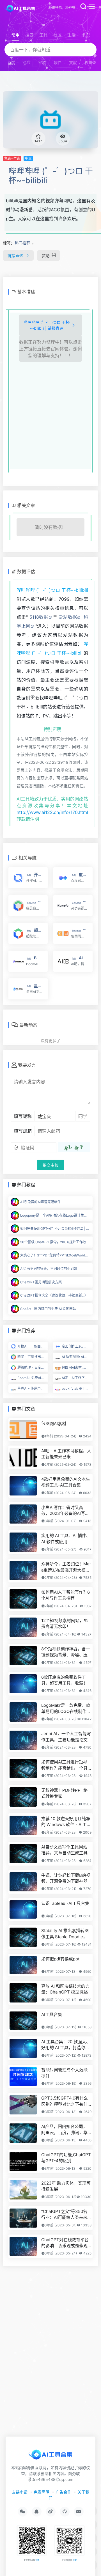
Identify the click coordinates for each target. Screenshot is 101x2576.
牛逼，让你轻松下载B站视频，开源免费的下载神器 (66, 1878)
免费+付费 (12, 158)
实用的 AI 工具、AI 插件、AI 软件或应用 (66, 1538)
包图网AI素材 (54, 1424)
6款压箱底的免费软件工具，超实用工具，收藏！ (64, 1680)
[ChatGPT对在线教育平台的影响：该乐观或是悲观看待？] (23, 2246)
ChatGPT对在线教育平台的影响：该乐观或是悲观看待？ (65, 2243)
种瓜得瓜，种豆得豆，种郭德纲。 (64, 8)
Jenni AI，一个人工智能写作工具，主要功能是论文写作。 (66, 1737)
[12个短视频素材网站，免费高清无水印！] (23, 1627)
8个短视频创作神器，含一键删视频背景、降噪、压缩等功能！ (66, 1652)
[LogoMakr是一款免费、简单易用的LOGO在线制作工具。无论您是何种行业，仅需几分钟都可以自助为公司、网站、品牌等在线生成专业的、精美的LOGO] (23, 1712)
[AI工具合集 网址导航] (21, 8)
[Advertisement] (51, 414)
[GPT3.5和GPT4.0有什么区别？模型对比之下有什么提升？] (23, 2105)
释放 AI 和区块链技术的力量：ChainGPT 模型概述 (65, 1989)
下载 (37, 2560)
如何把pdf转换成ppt (60, 1959)
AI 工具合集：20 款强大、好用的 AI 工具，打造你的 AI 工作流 (66, 2045)
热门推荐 (22, 243)
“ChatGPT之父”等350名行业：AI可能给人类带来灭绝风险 (64, 2215)
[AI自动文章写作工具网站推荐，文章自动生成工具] (23, 1854)
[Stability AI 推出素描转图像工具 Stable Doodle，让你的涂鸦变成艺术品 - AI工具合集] (23, 1937)
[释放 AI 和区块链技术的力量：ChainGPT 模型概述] (23, 1993)
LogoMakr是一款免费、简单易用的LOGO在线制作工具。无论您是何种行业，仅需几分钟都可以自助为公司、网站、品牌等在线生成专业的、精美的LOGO (66, 1708)
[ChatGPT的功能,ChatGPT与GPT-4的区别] (23, 2161)
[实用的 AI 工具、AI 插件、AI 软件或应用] (23, 1542)
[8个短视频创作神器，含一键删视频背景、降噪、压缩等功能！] (23, 1656)
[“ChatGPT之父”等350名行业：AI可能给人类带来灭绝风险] (23, 2218)
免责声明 (42, 2492)
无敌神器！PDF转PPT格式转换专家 (64, 1793)
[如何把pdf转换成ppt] (23, 1965)
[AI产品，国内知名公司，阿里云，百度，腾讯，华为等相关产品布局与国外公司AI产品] (23, 2133)
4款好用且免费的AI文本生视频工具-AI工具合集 (66, 1482)
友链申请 (20, 2492)
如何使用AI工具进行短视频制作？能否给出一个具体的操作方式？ (64, 1765)
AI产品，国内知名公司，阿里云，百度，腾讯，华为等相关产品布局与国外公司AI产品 (64, 2130)
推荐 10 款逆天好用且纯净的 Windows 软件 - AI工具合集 (66, 1822)
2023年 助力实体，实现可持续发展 (66, 2186)
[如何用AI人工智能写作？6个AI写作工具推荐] (23, 1599)
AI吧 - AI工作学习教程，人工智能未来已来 (66, 1454)
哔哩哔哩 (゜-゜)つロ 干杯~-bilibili (51, 176)
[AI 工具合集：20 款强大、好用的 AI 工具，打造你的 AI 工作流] (23, 2048)
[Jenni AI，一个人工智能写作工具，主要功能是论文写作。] (23, 1740)
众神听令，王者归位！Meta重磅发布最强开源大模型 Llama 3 (66, 1567)
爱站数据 (68, 617)
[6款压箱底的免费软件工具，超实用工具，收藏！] (23, 1684)
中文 (28, 158)
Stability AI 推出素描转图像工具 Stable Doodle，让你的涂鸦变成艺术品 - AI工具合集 (66, 1934)
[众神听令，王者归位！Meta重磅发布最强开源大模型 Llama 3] (23, 1571)
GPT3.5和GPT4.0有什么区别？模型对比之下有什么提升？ (65, 2101)
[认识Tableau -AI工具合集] (23, 1909)
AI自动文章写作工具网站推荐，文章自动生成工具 (64, 1850)
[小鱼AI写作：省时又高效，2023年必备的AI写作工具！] (23, 1514)
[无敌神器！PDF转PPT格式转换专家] (23, 1797)
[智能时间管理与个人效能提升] (23, 2077)
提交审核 (50, 1165)
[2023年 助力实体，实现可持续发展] (23, 2190)
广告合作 (63, 2492)
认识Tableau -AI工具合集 (65, 1903)
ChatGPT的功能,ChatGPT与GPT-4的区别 (66, 2158)
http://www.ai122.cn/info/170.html (52, 812)
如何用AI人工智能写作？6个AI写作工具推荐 (66, 1595)
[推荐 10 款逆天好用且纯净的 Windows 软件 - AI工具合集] (23, 1825)
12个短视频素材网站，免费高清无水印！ (65, 1623)
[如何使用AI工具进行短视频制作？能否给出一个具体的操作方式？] (23, 1769)
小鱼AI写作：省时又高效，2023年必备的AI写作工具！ (65, 1511)
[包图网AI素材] (23, 1430)
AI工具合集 (52, 2014)
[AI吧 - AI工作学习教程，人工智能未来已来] (23, 1457)
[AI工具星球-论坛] (50, 2456)
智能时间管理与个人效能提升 (64, 2073)
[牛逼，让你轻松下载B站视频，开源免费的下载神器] (23, 1882)
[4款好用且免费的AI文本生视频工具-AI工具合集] (23, 1486)
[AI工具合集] (23, 2021)
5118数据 (39, 617)
